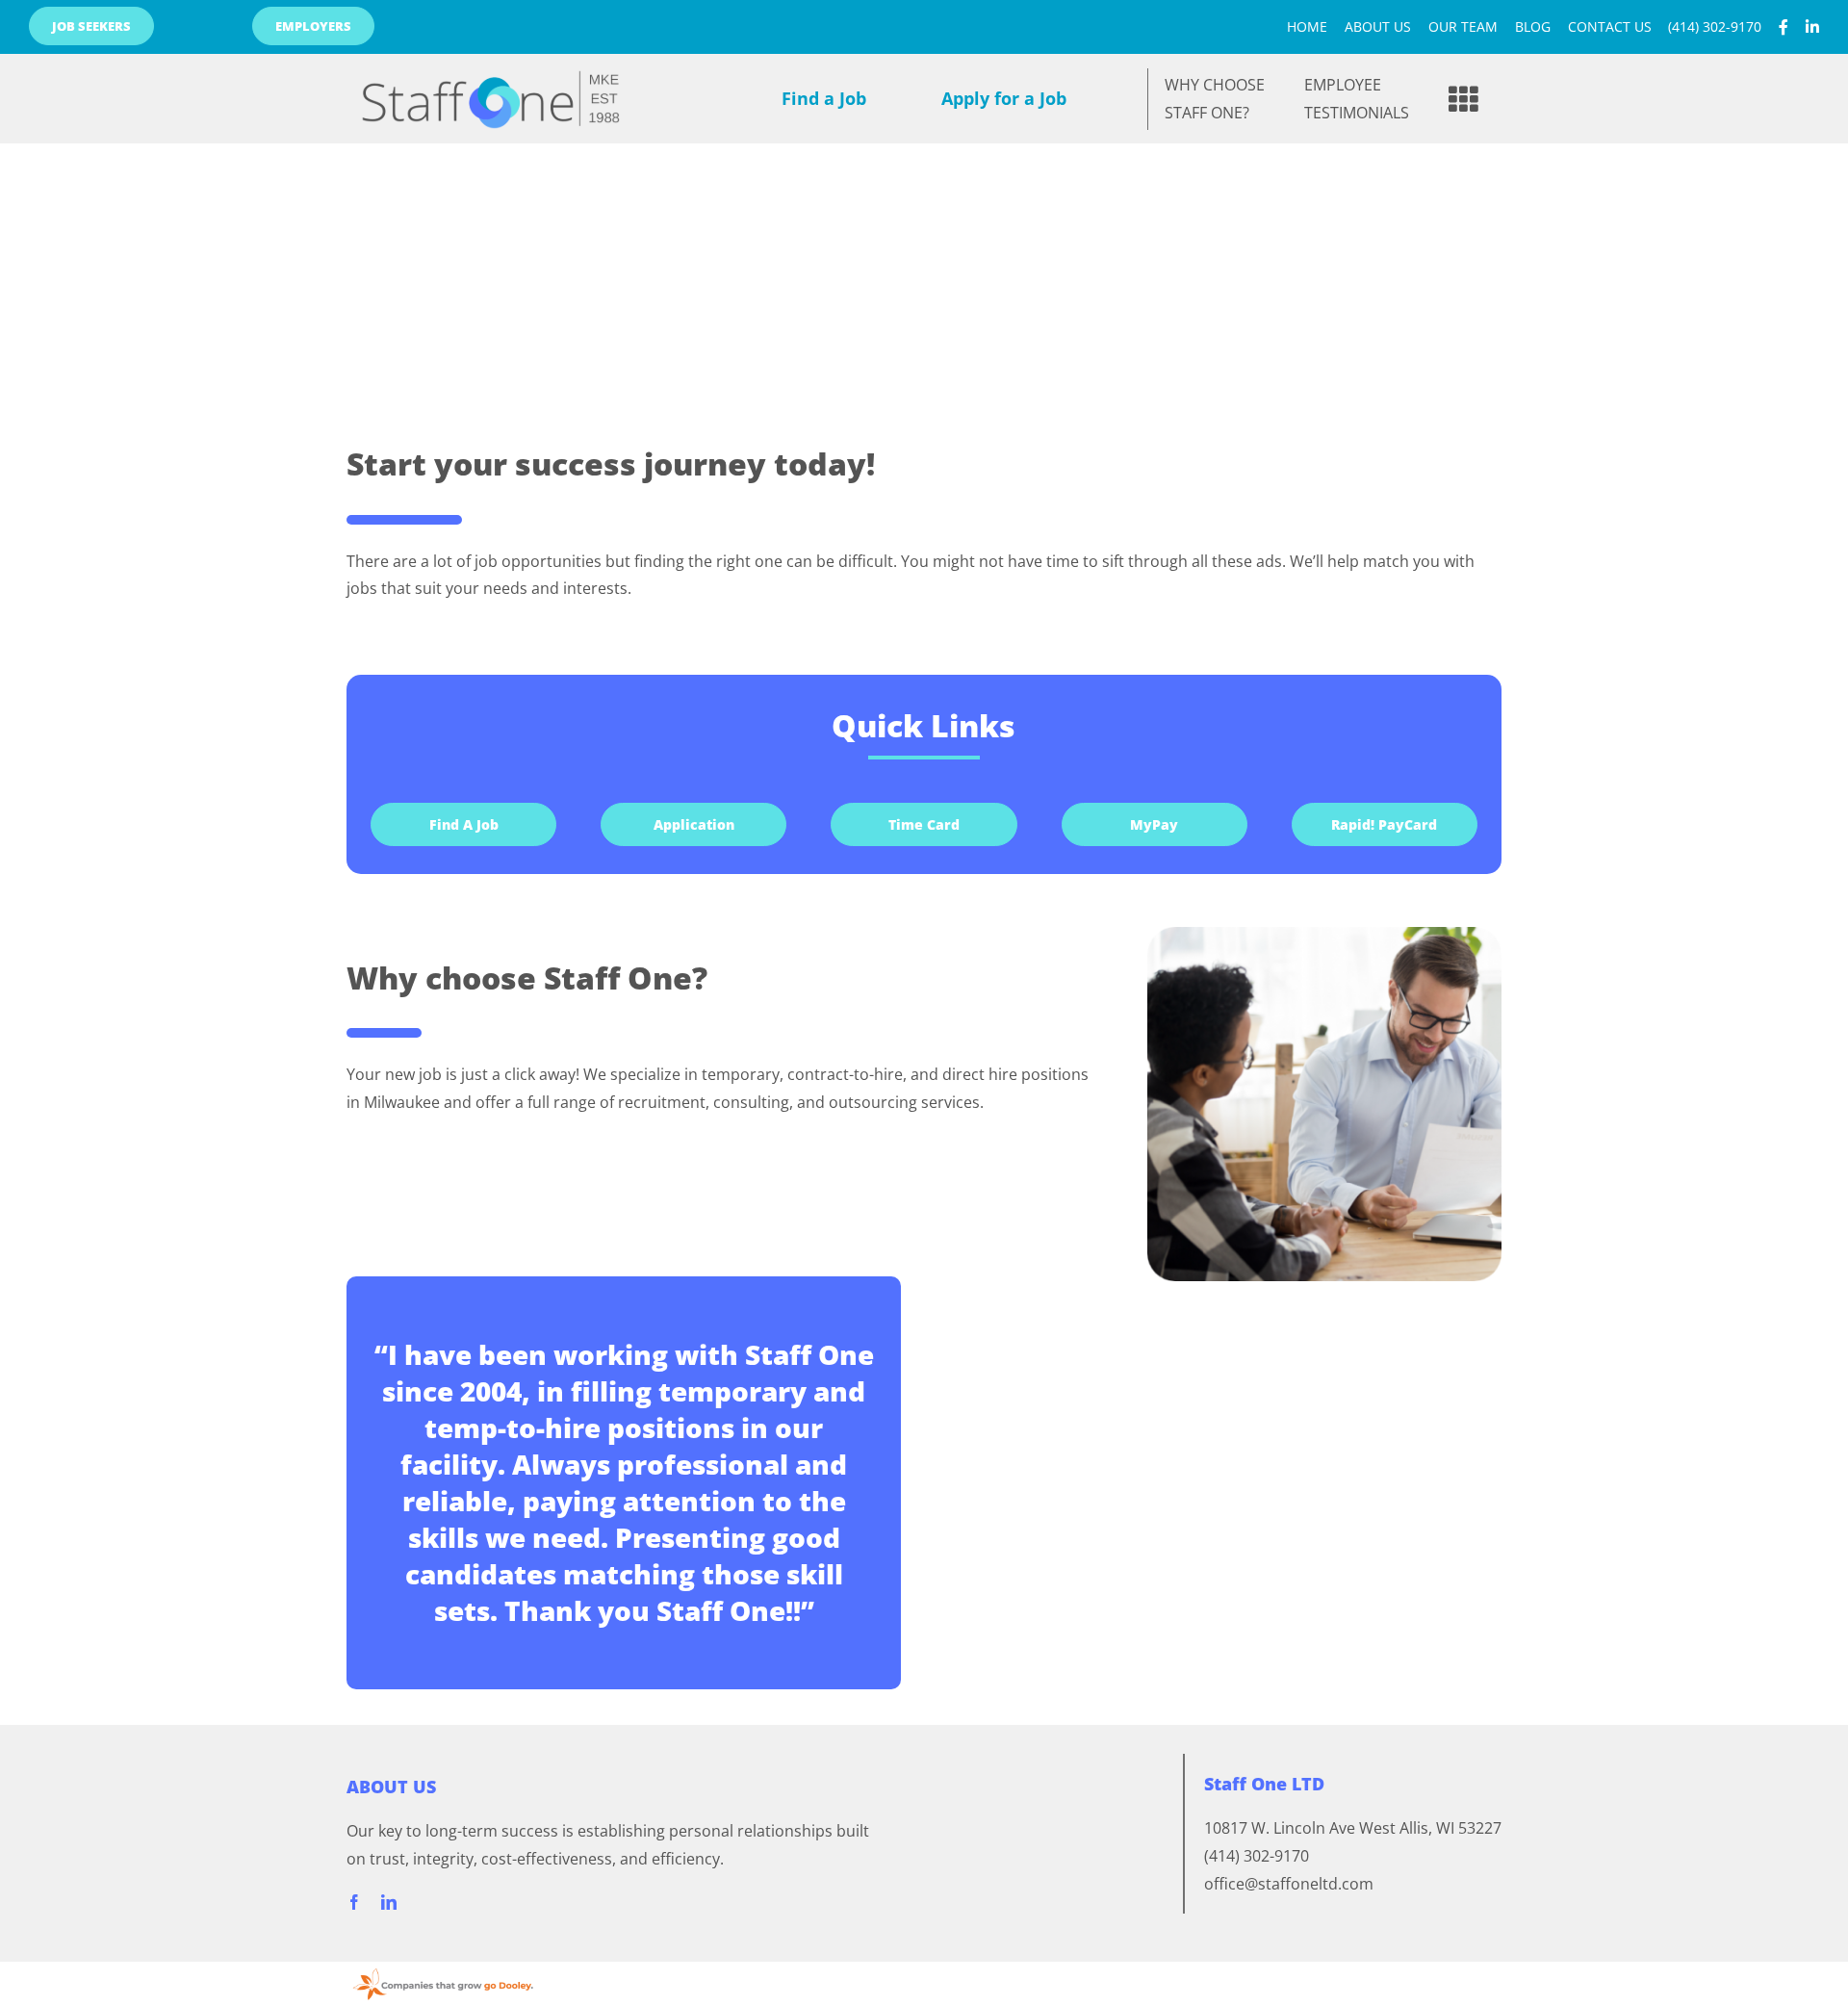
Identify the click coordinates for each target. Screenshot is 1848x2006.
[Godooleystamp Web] (443, 1969)
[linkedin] (389, 1902)
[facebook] (354, 1902)
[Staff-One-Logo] (491, 62)
